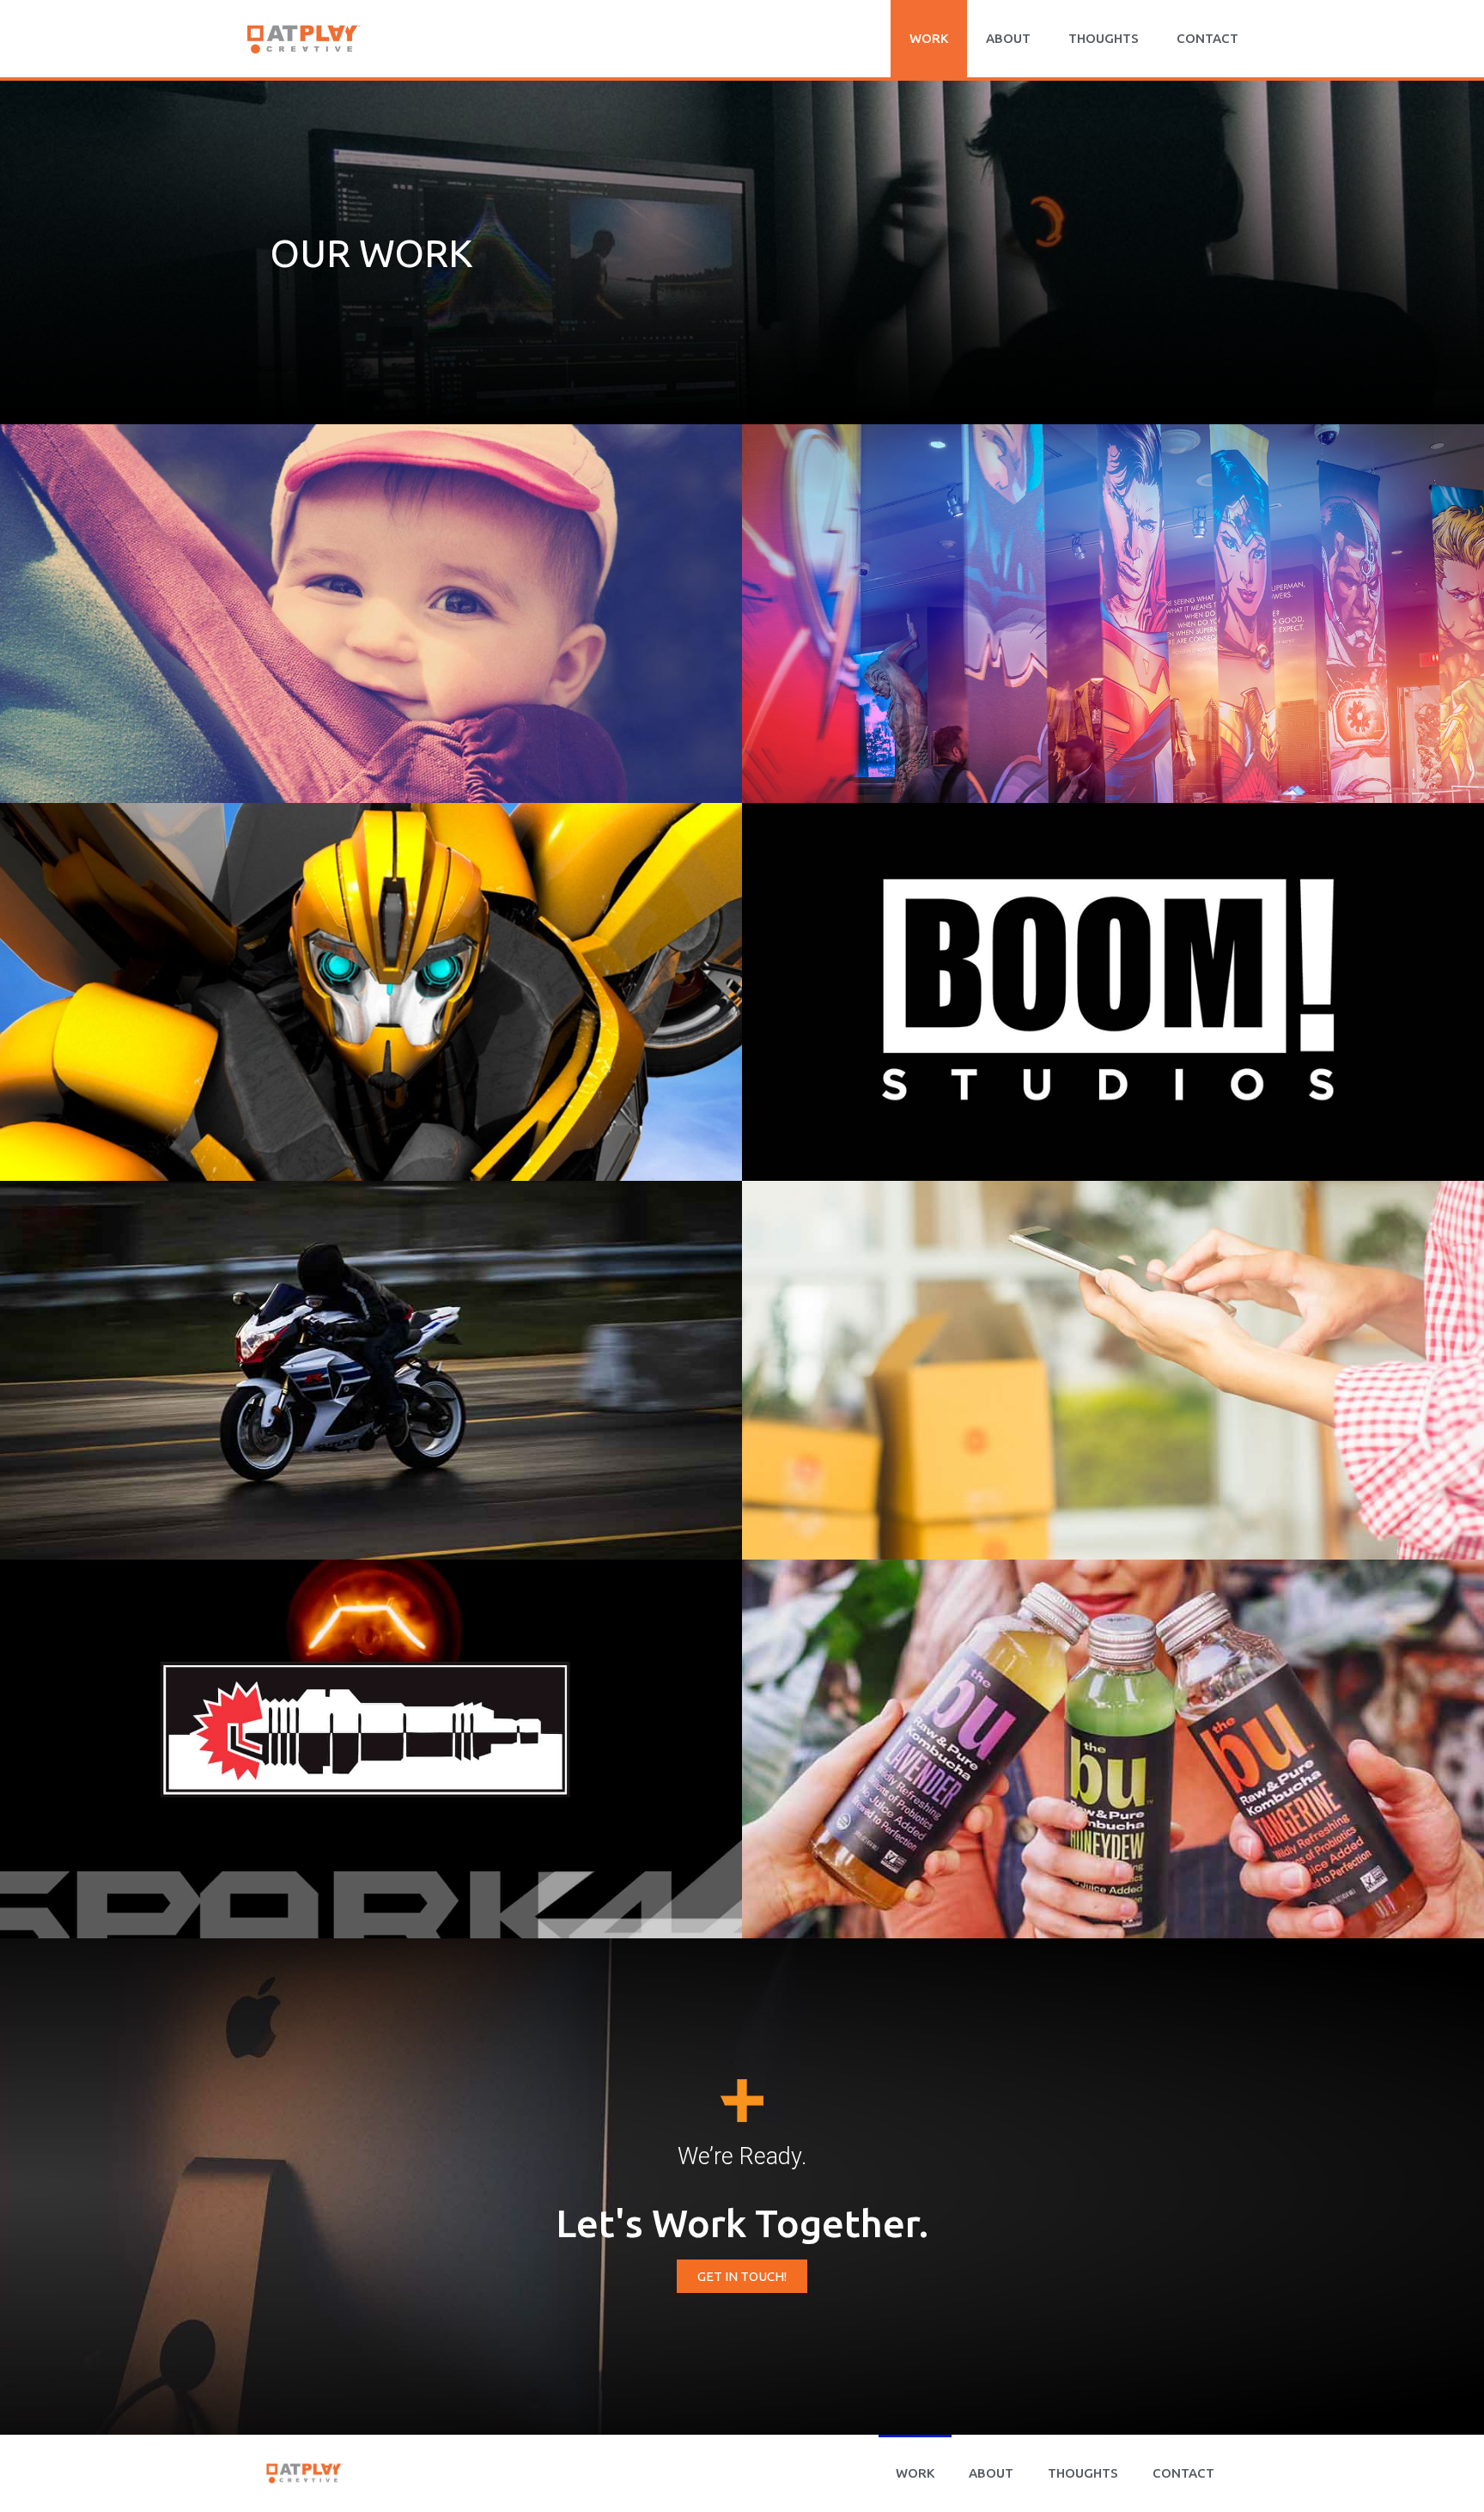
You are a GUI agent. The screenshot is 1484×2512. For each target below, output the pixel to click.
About (1008, 38)
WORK (929, 38)
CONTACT (1207, 38)
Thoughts (1104, 38)
